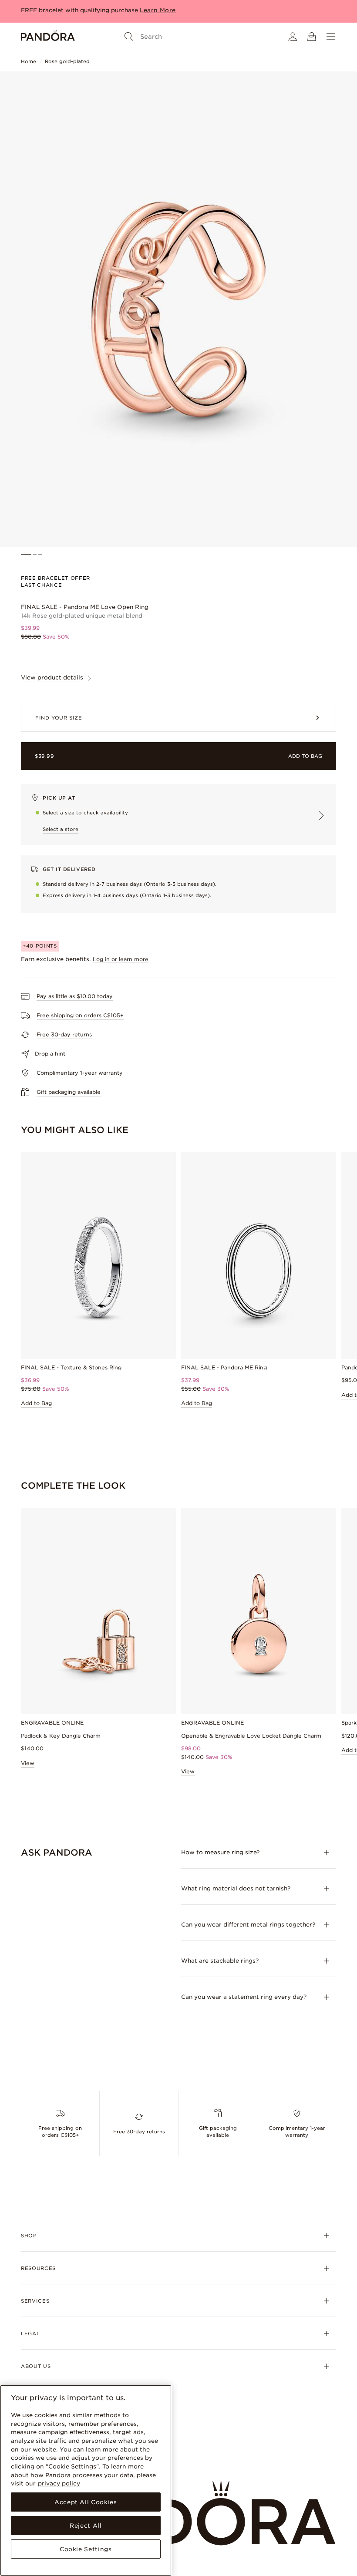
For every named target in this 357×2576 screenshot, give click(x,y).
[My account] (293, 37)
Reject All (86, 2526)
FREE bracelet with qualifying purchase (79, 10)
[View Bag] (312, 37)
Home (29, 61)
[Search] (129, 37)
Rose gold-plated (67, 61)
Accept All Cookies (86, 2502)
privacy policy (59, 2483)
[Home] (48, 37)
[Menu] (331, 37)
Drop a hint (50, 1054)
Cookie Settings (86, 2549)
